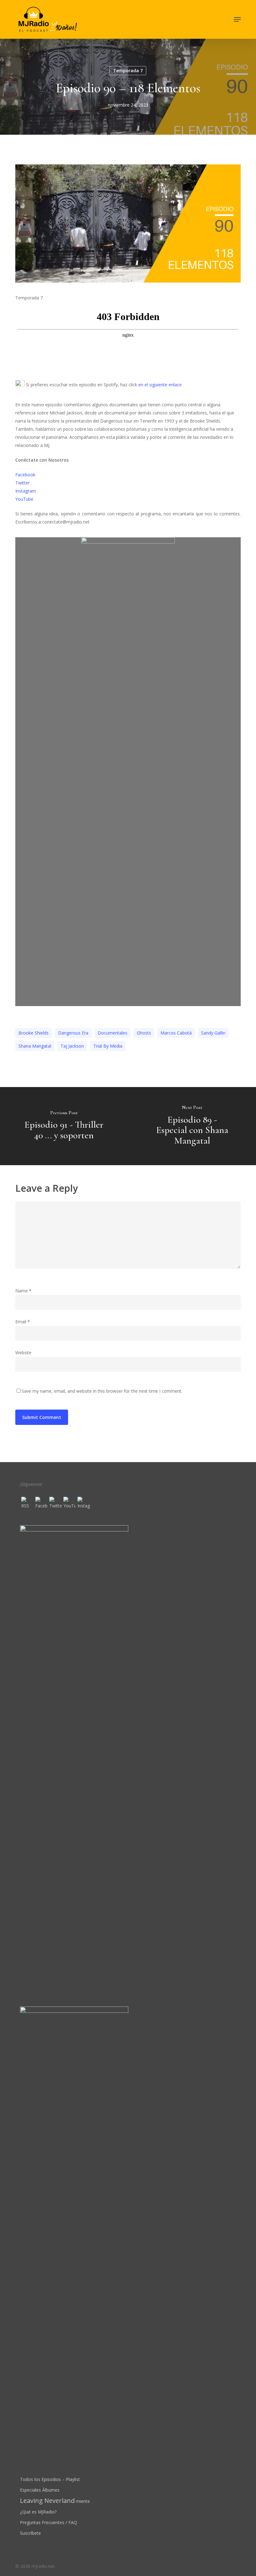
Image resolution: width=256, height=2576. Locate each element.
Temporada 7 (128, 70)
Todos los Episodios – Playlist (50, 2479)
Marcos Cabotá (176, 1033)
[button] (237, 19)
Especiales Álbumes (40, 2490)
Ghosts (144, 1033)
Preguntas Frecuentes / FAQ (49, 2522)
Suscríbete (30, 2533)
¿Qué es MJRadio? (38, 2512)
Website (23, 1353)
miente (55, 2501)
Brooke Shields (34, 1033)
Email (23, 1322)
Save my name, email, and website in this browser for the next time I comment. (102, 1391)
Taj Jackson (72, 1046)
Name (23, 1291)
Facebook (25, 475)
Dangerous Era (73, 1033)
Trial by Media (108, 1046)
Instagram (26, 491)
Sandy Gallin (213, 1033)
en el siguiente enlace (160, 385)
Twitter (22, 483)
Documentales (113, 1033)
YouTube (24, 499)
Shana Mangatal (35, 1046)
